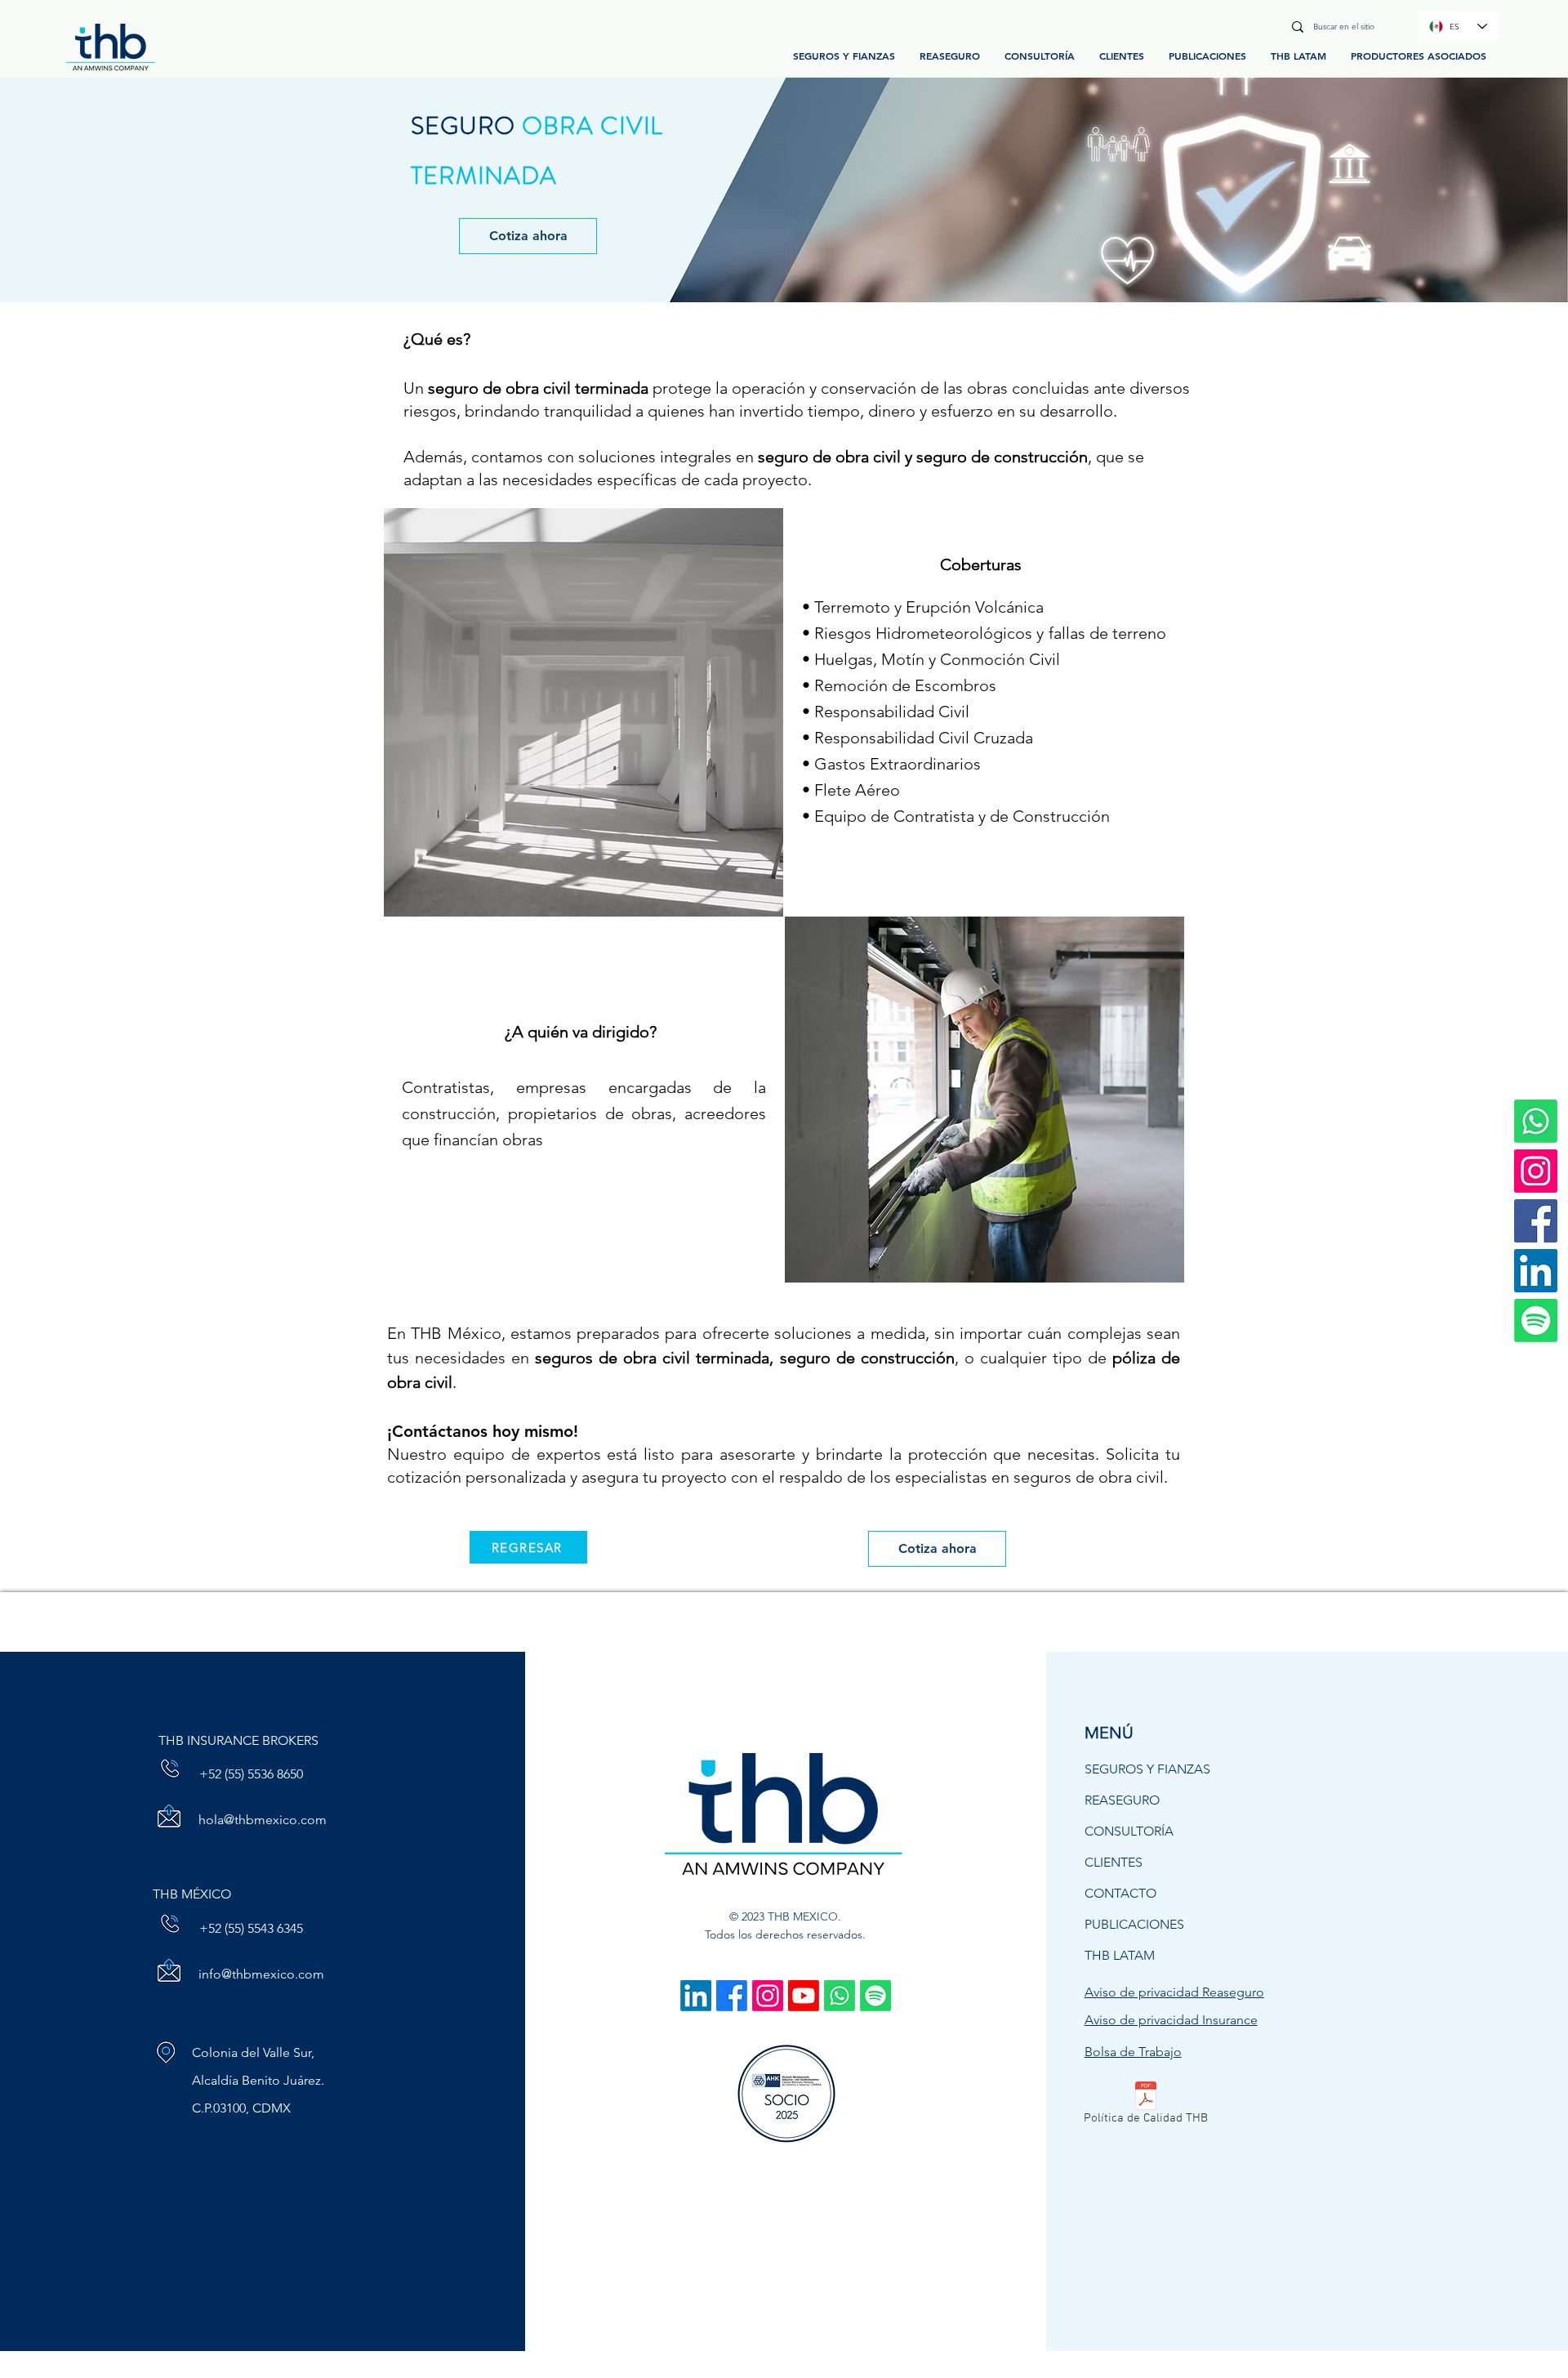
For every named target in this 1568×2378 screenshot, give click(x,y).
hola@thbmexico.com (263, 1820)
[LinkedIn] (1536, 1271)
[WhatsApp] (1536, 1121)
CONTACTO (1120, 1893)
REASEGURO (1122, 1800)
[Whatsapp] (840, 1996)
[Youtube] (804, 1996)
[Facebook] (1536, 1221)
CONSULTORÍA (1129, 1831)
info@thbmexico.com (261, 1974)
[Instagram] (1536, 1171)
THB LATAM (1120, 1955)
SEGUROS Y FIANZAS (1147, 1769)
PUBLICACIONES (1134, 1924)
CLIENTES (1114, 1862)
